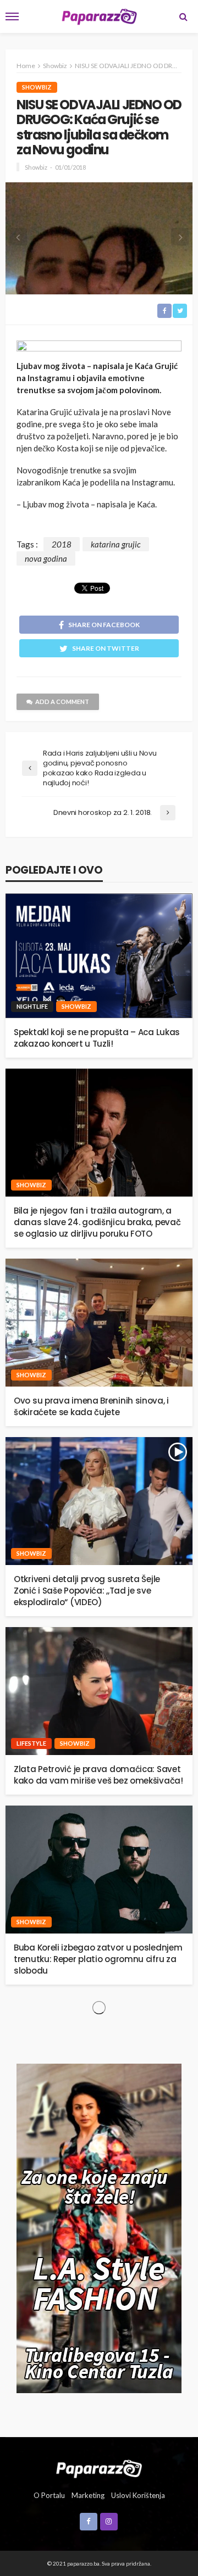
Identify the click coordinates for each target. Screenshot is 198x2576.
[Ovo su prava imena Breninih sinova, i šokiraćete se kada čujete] (99, 1323)
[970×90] (99, 347)
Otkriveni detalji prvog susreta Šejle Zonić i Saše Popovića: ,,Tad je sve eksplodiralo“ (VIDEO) (87, 1591)
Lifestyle (31, 1743)
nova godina (46, 558)
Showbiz (37, 87)
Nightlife (32, 1006)
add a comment (62, 702)
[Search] (183, 16)
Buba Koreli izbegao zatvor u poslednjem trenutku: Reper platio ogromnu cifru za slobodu (98, 1959)
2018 (62, 544)
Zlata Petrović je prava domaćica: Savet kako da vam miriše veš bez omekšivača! (98, 1775)
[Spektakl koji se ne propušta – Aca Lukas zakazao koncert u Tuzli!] (99, 956)
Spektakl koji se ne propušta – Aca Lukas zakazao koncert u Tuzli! (97, 1038)
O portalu (49, 2495)
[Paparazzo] (99, 2468)
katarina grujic (116, 544)
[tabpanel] (99, 238)
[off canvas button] (12, 16)
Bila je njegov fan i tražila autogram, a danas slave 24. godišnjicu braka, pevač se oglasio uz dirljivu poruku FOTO (97, 1222)
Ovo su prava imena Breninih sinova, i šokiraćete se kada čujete (91, 1406)
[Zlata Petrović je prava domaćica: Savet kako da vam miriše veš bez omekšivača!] (99, 1691)
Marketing (88, 2495)
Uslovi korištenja (138, 2495)
